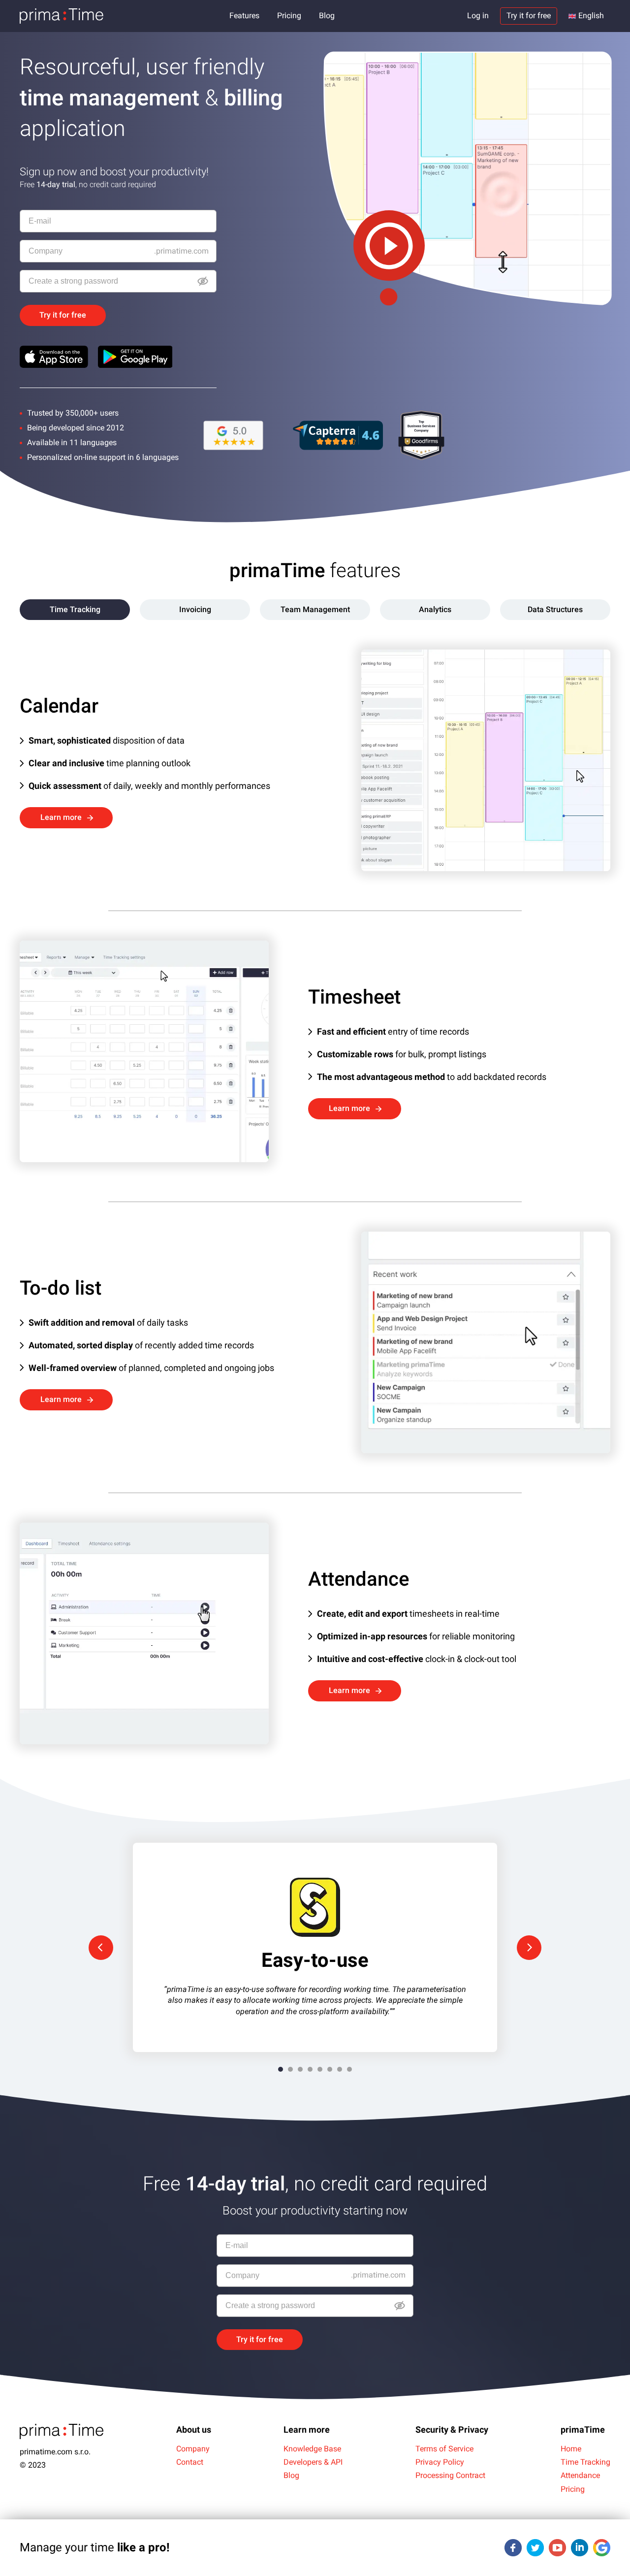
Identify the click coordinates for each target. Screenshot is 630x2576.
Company (193, 2449)
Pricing (289, 16)
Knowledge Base (312, 2449)
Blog (327, 16)
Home (571, 2449)
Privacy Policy (440, 2462)
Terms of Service (444, 2449)
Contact (190, 2462)
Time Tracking (585, 2462)
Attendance (580, 2475)
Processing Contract (450, 2475)
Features (244, 16)
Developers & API (313, 2462)
